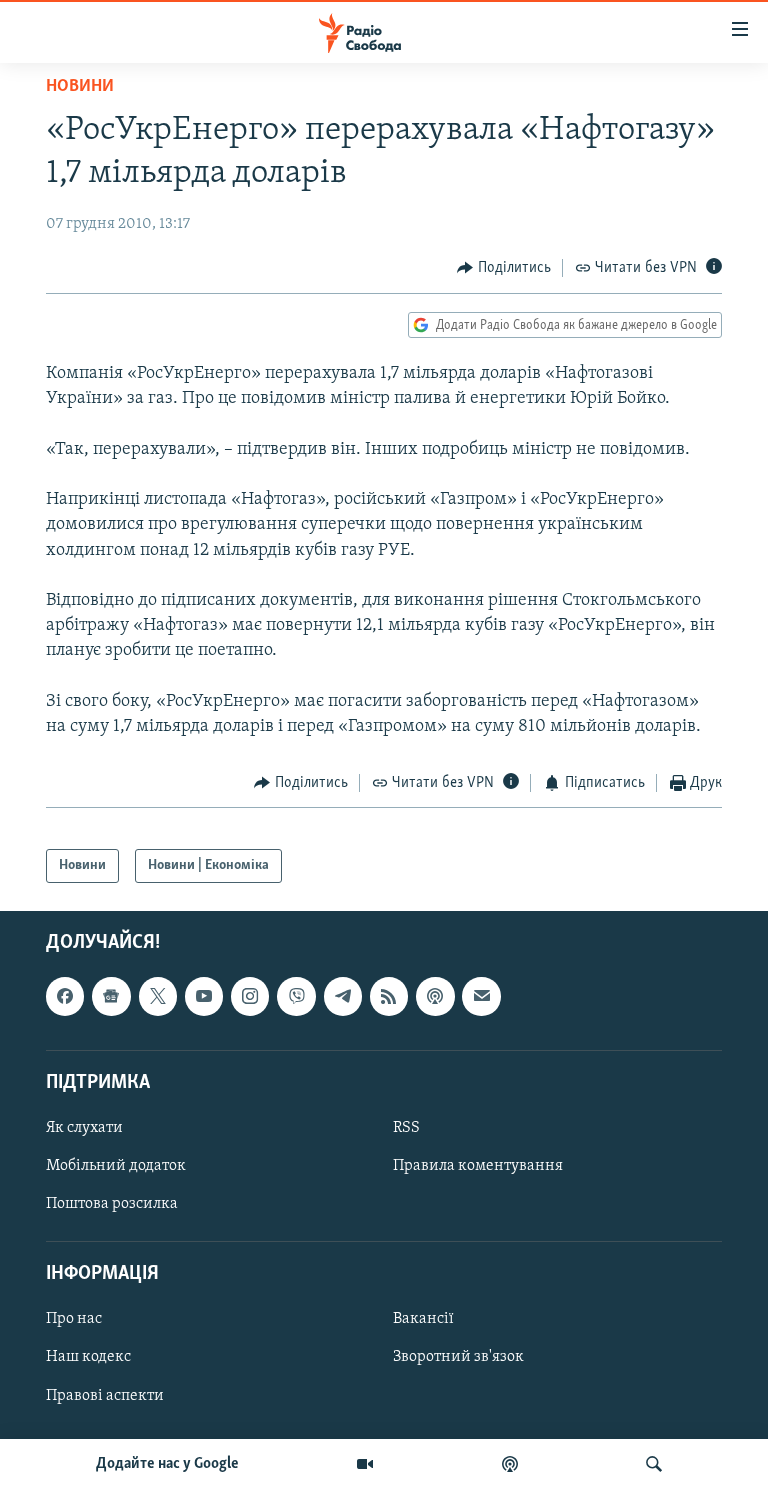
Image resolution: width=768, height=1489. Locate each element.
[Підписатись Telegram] (343, 996)
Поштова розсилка (112, 1204)
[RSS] (389, 996)
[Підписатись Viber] (296, 996)
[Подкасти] (510, 1464)
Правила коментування (478, 1166)
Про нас (74, 1319)
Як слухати (84, 1128)
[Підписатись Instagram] (250, 996)
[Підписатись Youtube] (204, 996)
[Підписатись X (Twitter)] (158, 996)
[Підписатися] (481, 996)
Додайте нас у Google (167, 1464)
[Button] (504, 268)
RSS (406, 1128)
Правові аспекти (105, 1396)
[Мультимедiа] (365, 1464)
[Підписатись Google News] (111, 996)
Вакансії (423, 1319)
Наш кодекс (88, 1357)
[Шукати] (654, 1464)
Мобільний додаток (116, 1166)
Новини (80, 87)
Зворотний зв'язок (458, 1357)
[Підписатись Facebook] (65, 996)
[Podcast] (435, 996)
